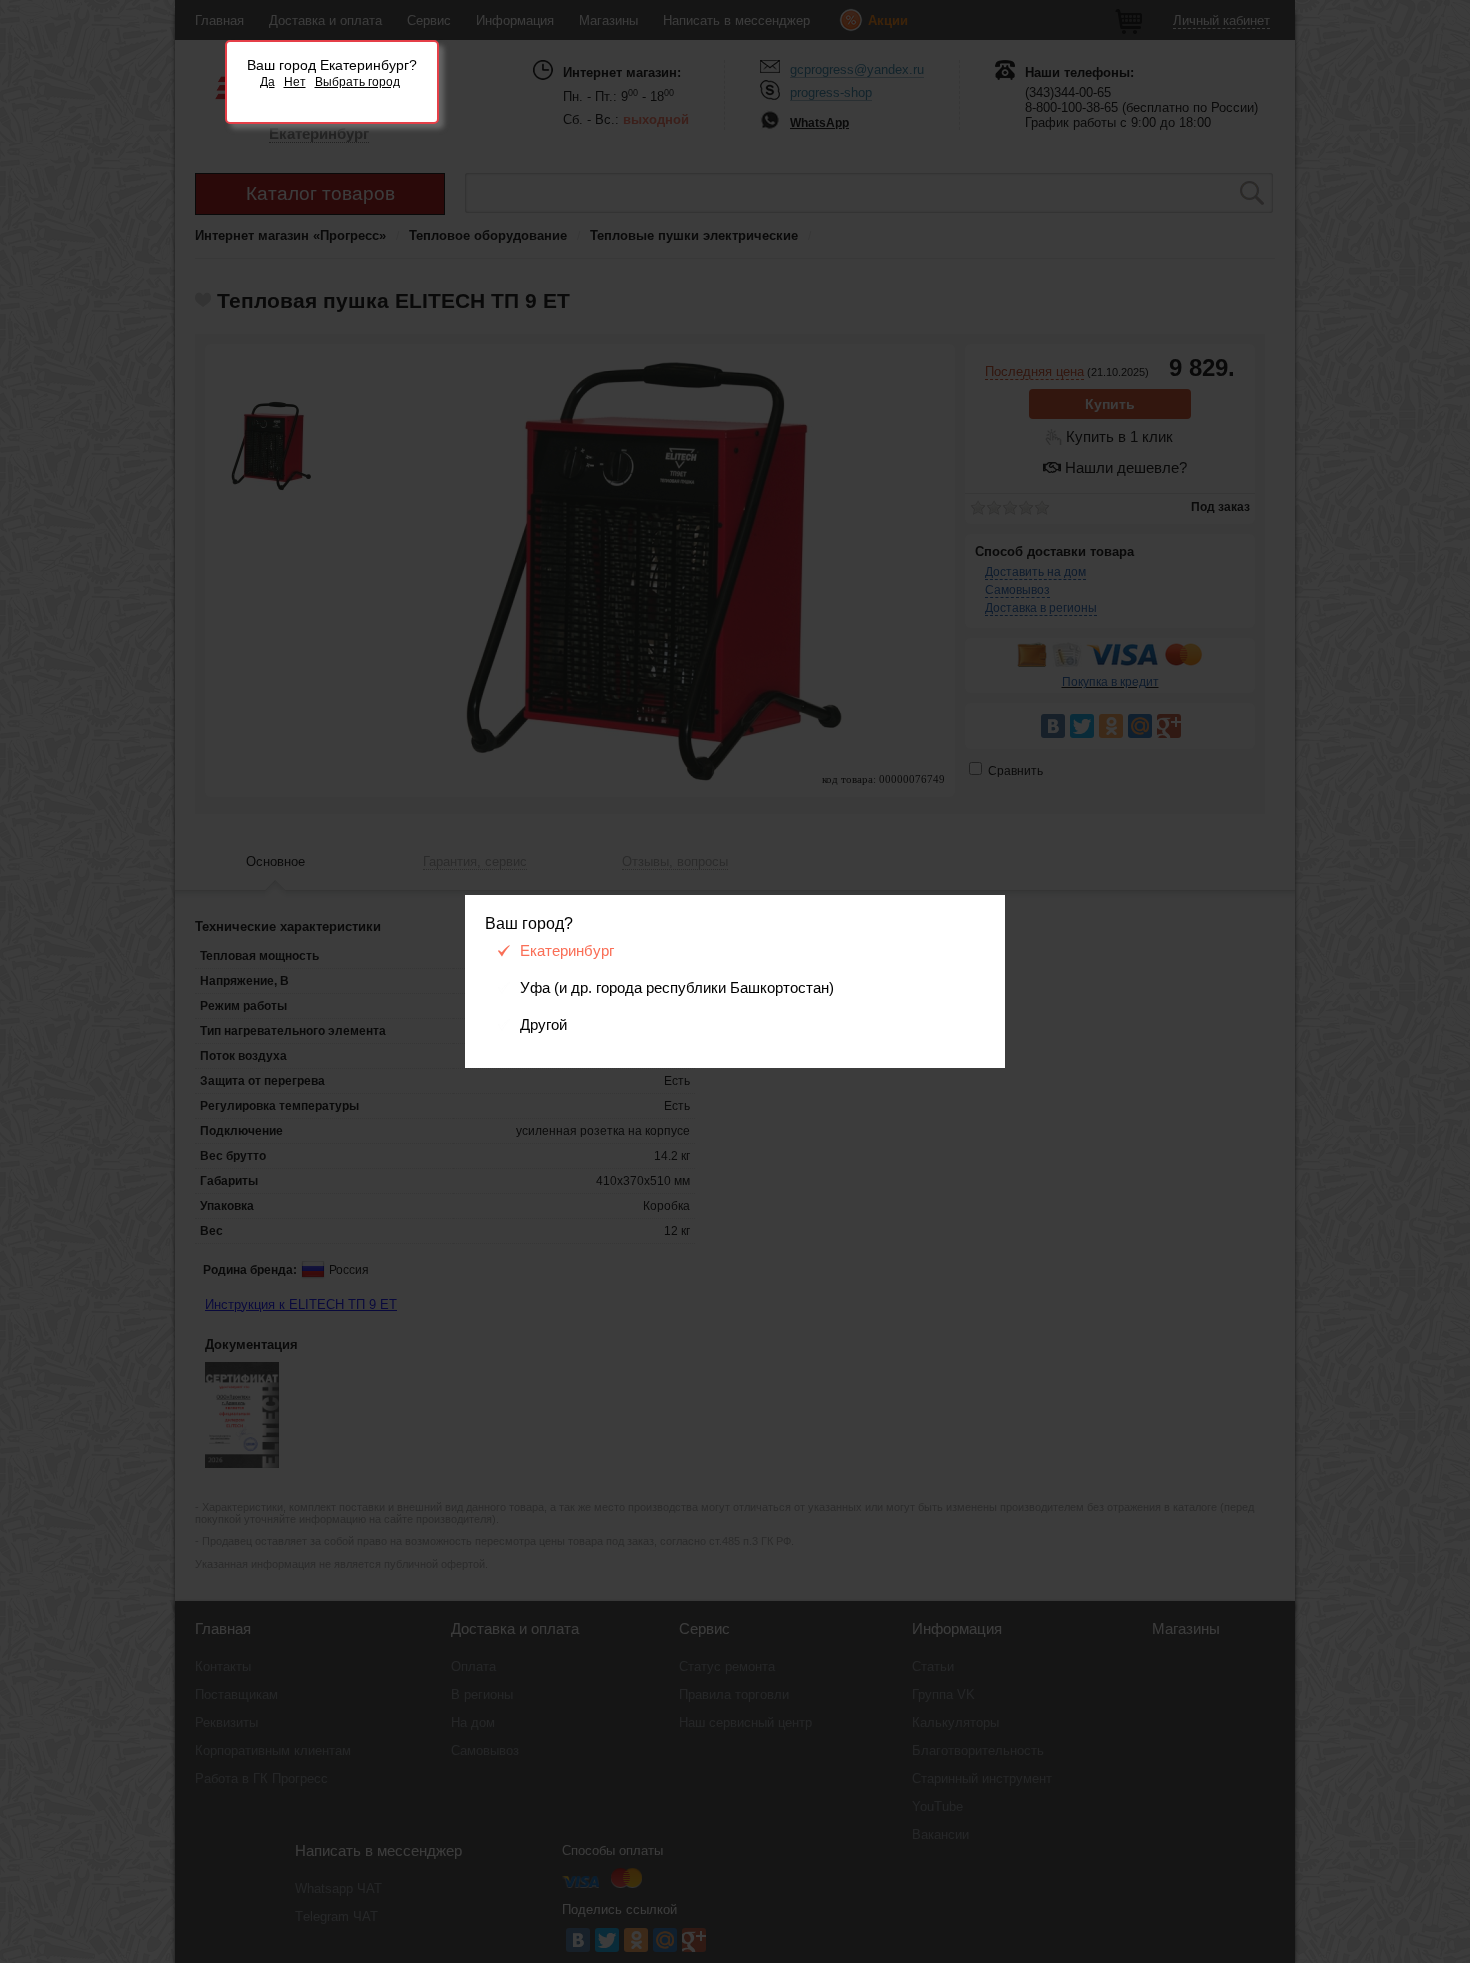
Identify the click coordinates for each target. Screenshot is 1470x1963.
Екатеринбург (567, 951)
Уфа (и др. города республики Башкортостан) (677, 988)
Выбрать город (357, 82)
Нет (295, 82)
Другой (543, 1025)
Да (267, 82)
